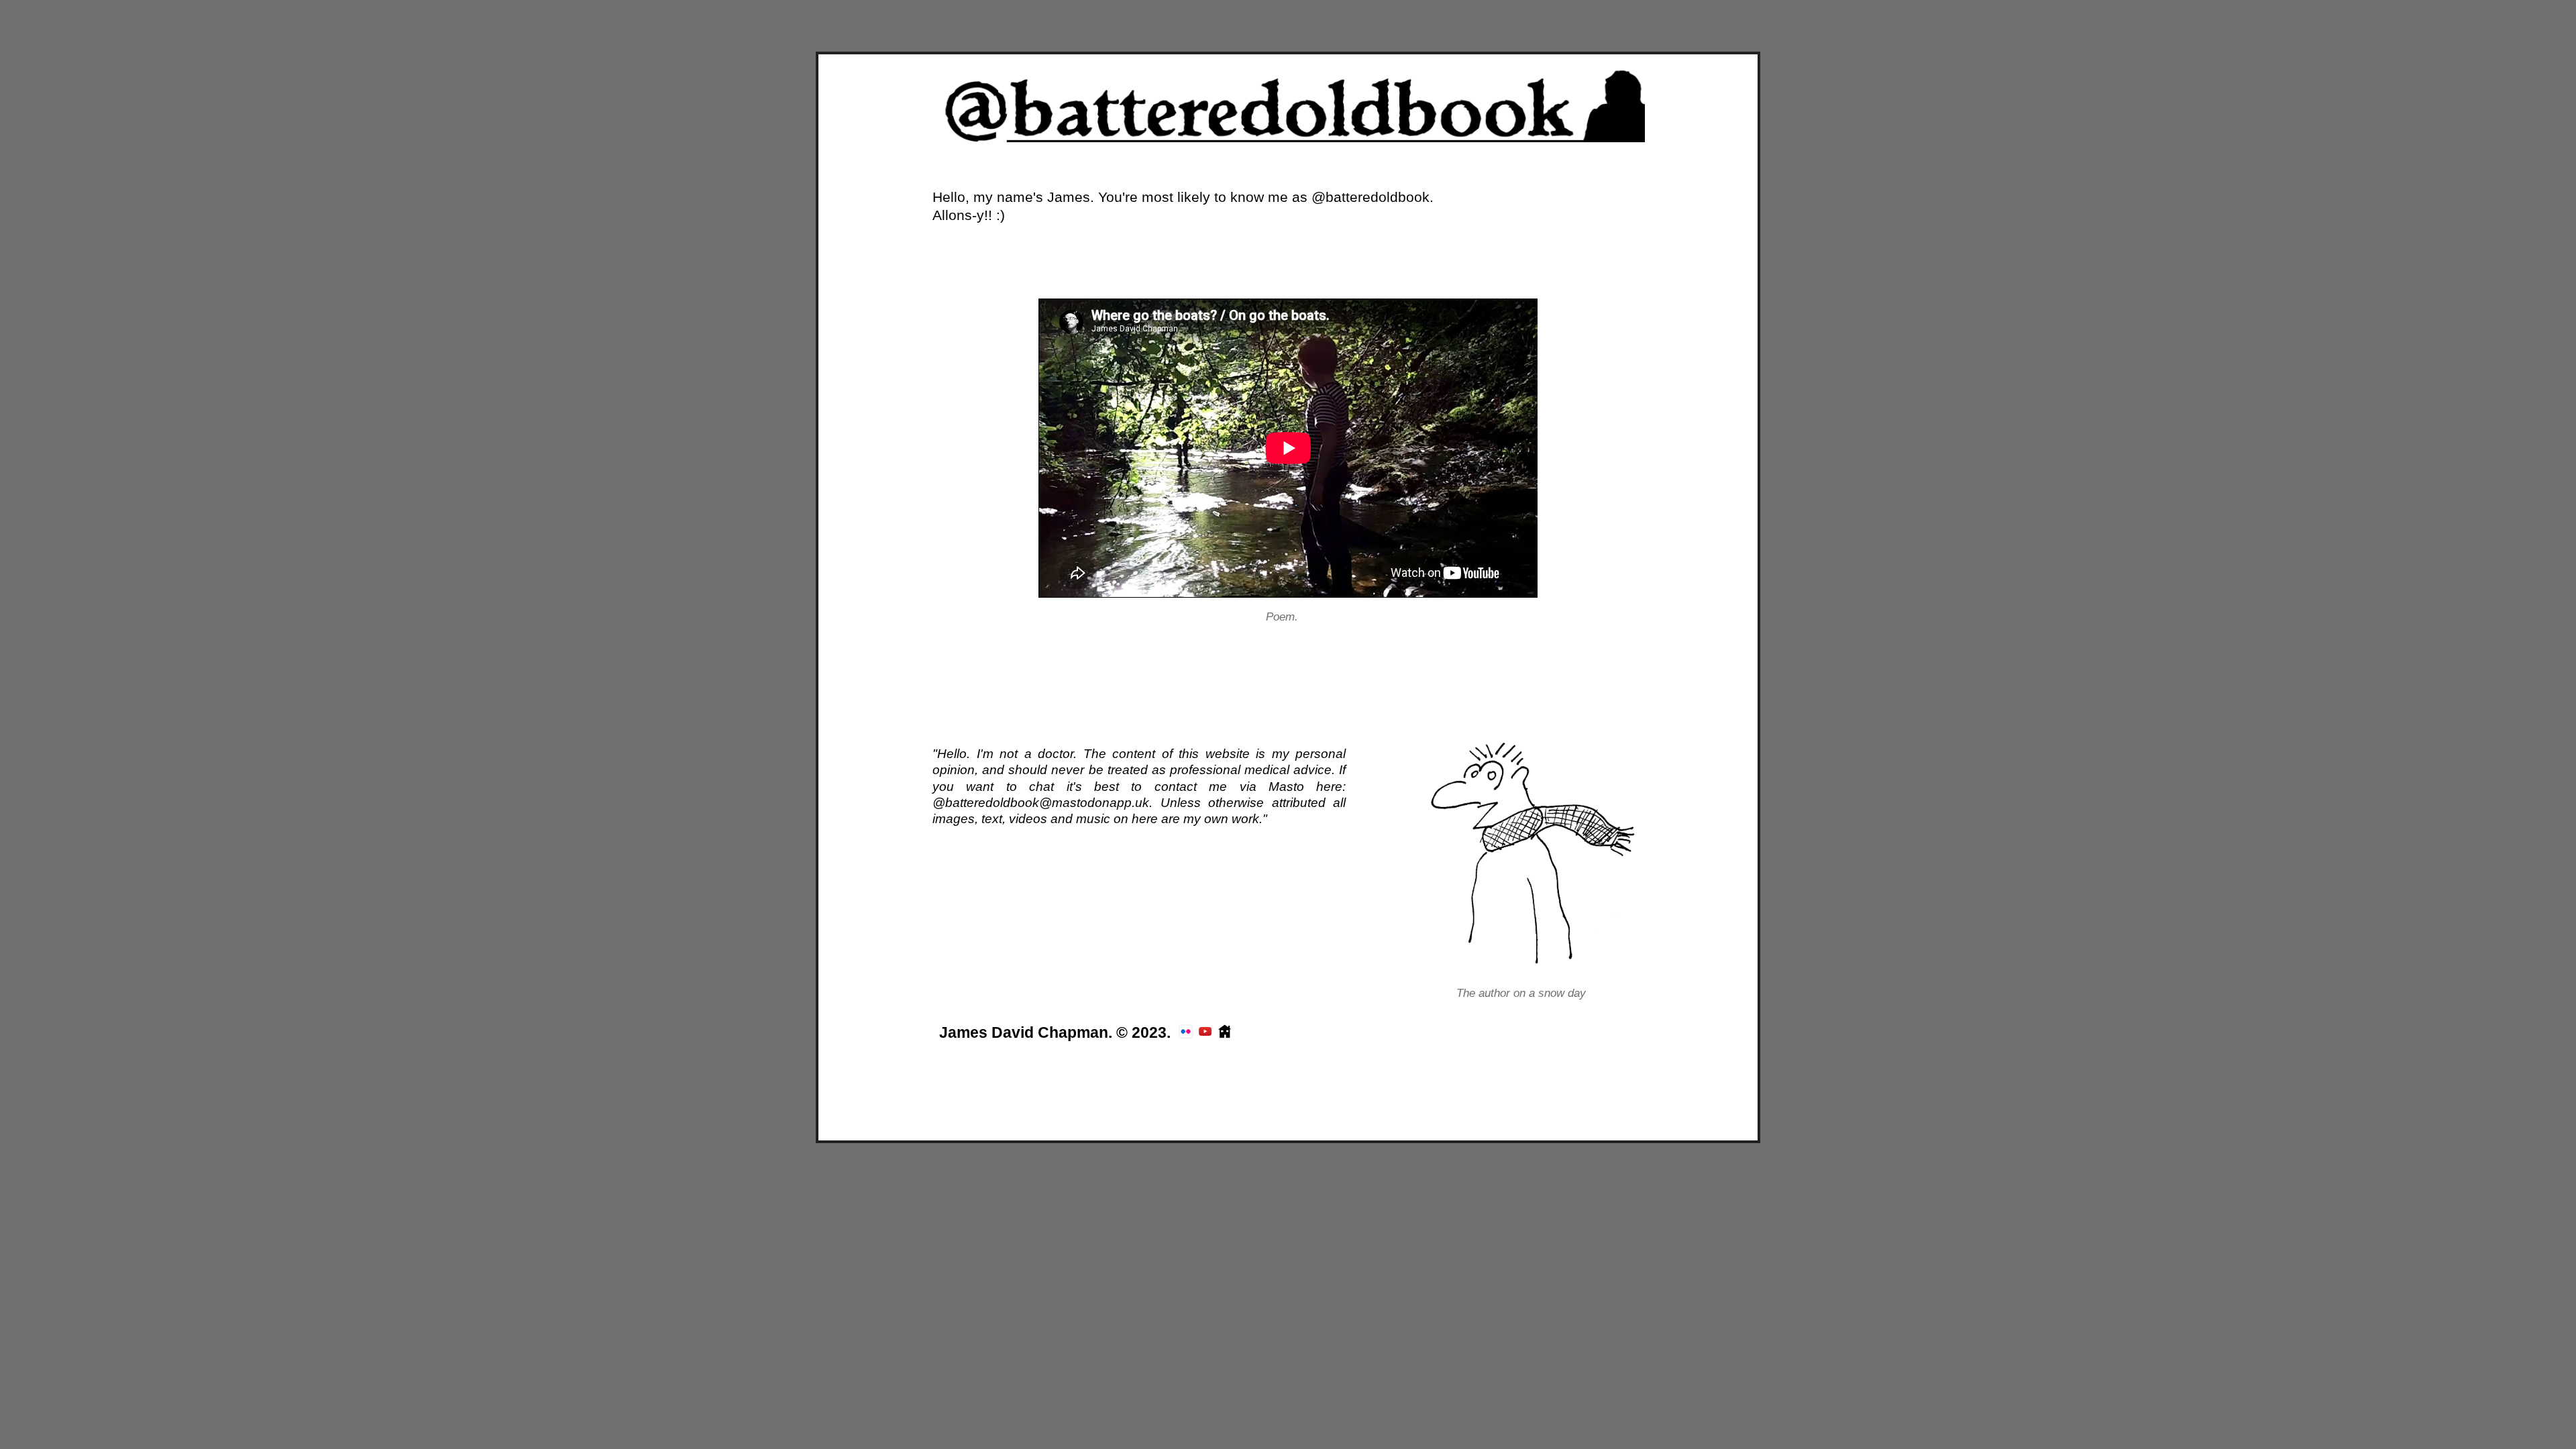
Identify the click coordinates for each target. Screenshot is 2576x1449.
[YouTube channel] (1205, 1034)
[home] (1288, 137)
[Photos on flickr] (1186, 1034)
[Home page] (1225, 1034)
